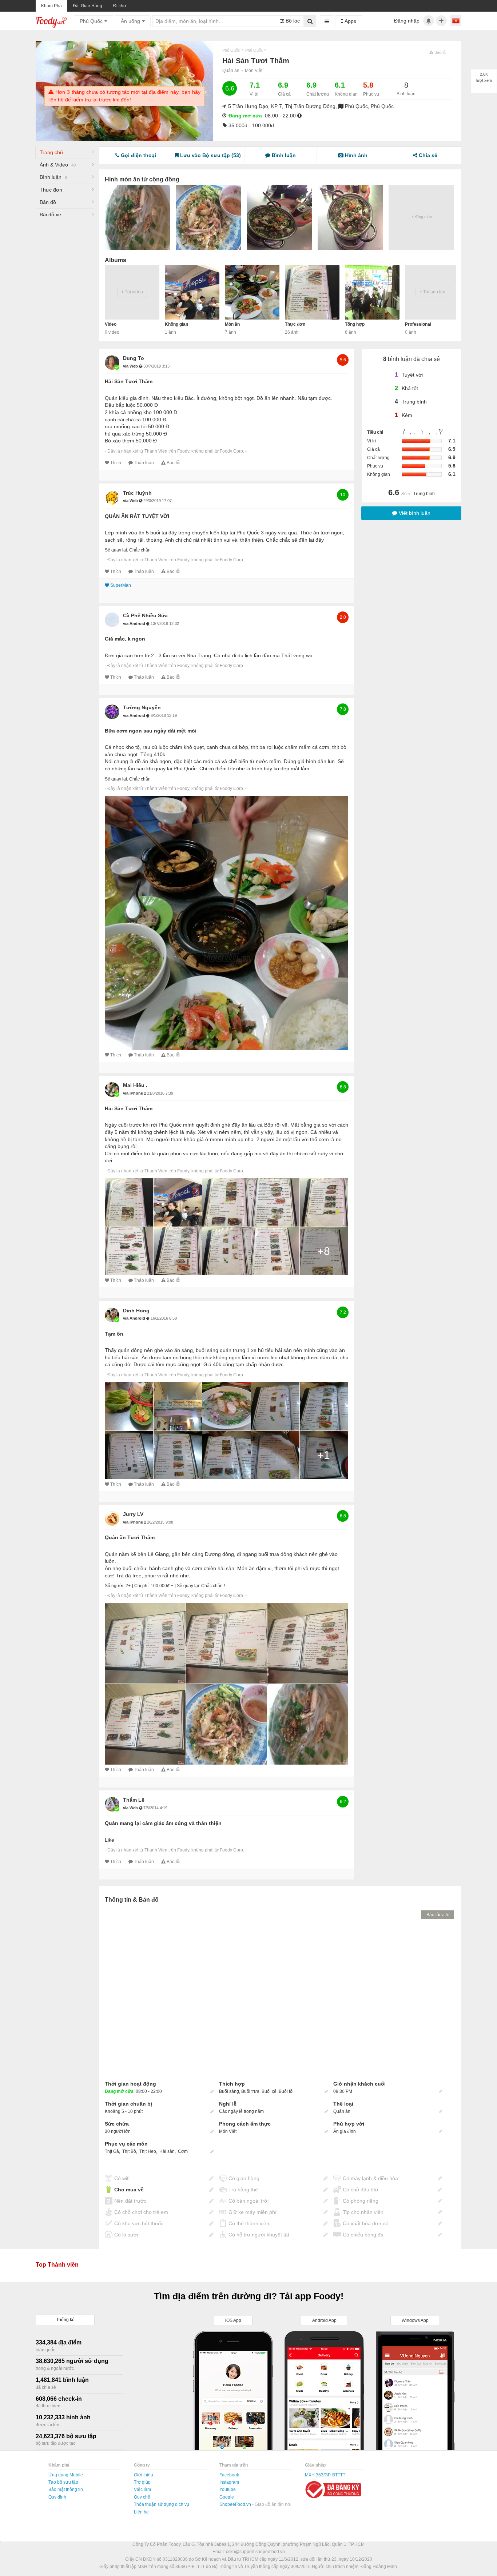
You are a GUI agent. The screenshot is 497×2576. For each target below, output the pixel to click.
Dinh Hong (136, 1311)
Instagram (229, 2482)
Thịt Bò (129, 2151)
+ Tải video (132, 292)
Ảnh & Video (58, 165)
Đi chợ (120, 6)
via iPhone (134, 1093)
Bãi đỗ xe (50, 214)
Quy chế (142, 2497)
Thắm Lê (134, 1800)
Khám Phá (51, 6)
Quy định (57, 2497)
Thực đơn (51, 190)
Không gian (176, 324)
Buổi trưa (250, 2091)
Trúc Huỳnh (137, 493)
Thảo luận (144, 463)
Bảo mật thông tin (66, 2489)
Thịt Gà (112, 2151)
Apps (350, 21)
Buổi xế (269, 2091)
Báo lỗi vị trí (438, 1915)
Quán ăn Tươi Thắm (130, 1537)
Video (111, 324)
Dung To (134, 358)
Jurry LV (133, 1514)
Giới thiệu (144, 2475)
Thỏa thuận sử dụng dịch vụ (162, 2504)
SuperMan (121, 585)
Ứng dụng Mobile (66, 2475)
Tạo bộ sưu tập (63, 2482)
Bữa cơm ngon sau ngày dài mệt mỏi (151, 731)
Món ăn (232, 324)
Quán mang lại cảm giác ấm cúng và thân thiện (163, 1823)
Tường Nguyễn (142, 707)
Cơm (183, 2151)
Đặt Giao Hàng (88, 6)
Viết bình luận (414, 513)
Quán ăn (231, 71)
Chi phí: (142, 1586)
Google (227, 2497)
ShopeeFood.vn (236, 2504)
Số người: (115, 1586)
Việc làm (142, 2489)
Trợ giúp (142, 2482)
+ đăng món (422, 217)
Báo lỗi (174, 463)
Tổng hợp (355, 324)
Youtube (228, 2489)
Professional (418, 324)
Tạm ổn (114, 1334)
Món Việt (254, 71)
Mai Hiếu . (135, 1085)
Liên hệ (141, 2512)
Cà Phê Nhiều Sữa (145, 615)
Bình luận (53, 177)
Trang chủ (51, 152)
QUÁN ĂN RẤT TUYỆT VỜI (137, 516)
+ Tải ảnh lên (432, 292)
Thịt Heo (148, 2151)
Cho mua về (129, 2190)
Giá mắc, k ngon (125, 639)
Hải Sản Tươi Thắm (129, 381)
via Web (131, 366)
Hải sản (167, 2151)
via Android (135, 623)
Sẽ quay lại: (116, 550)
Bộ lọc (292, 21)
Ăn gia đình (345, 2131)
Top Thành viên (57, 2265)
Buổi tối (286, 2091)
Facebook (229, 2475)
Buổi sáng (229, 2091)
